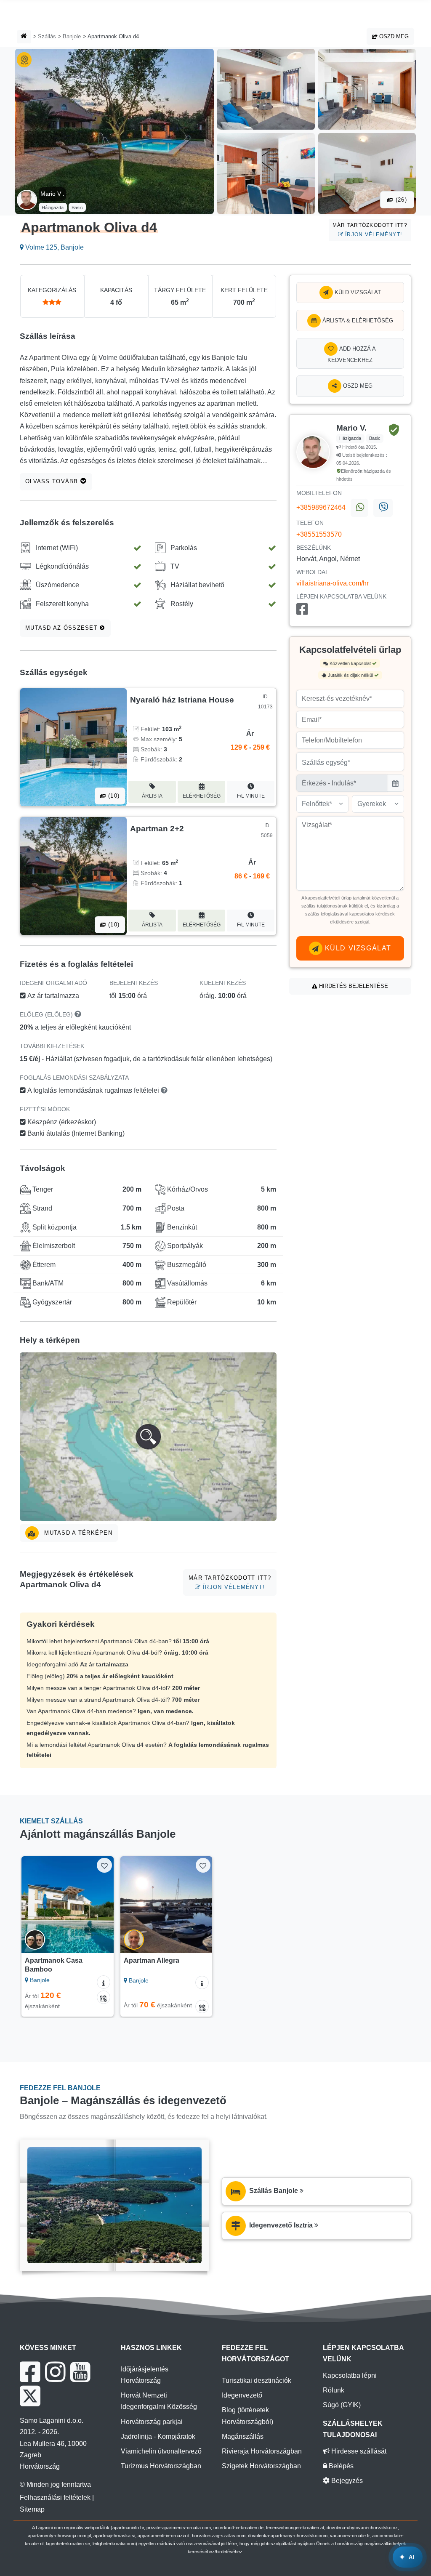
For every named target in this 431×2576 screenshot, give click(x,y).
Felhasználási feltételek (55, 2497)
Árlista (152, 796)
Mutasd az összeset (63, 628)
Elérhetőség (202, 796)
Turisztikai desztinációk (257, 2380)
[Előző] (32, 1905)
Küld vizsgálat (357, 292)
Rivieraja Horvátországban (262, 2451)
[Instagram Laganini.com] (55, 2372)
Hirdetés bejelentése (353, 986)
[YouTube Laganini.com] (80, 2372)
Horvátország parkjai (152, 2422)
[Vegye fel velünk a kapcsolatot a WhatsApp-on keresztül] (359, 508)
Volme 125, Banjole (54, 247)
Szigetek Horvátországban (261, 2466)
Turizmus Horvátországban (161, 2466)
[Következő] (103, 1905)
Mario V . (52, 194)
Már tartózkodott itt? (370, 230)
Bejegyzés (346, 2481)
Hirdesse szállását (358, 2451)
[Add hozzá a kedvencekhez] (104, 1865)
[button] (148, 1437)
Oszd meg (393, 36)
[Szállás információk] (104, 1982)
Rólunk (334, 2390)
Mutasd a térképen (77, 1533)
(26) (400, 200)
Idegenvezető (242, 2395)
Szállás (47, 36)
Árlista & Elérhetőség (357, 321)
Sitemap (32, 2509)
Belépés (340, 2466)
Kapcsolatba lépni (350, 2375)
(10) (113, 796)
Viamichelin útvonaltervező (161, 2451)
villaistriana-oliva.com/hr (333, 583)
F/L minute (251, 796)
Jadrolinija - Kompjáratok (158, 2436)
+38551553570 (319, 534)
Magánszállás (243, 2436)
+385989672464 (321, 507)
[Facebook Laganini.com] (30, 2372)
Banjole (72, 36)
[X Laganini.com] (30, 2396)
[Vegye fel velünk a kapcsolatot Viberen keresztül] (383, 508)
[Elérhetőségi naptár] (104, 1997)
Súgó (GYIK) (342, 2405)
